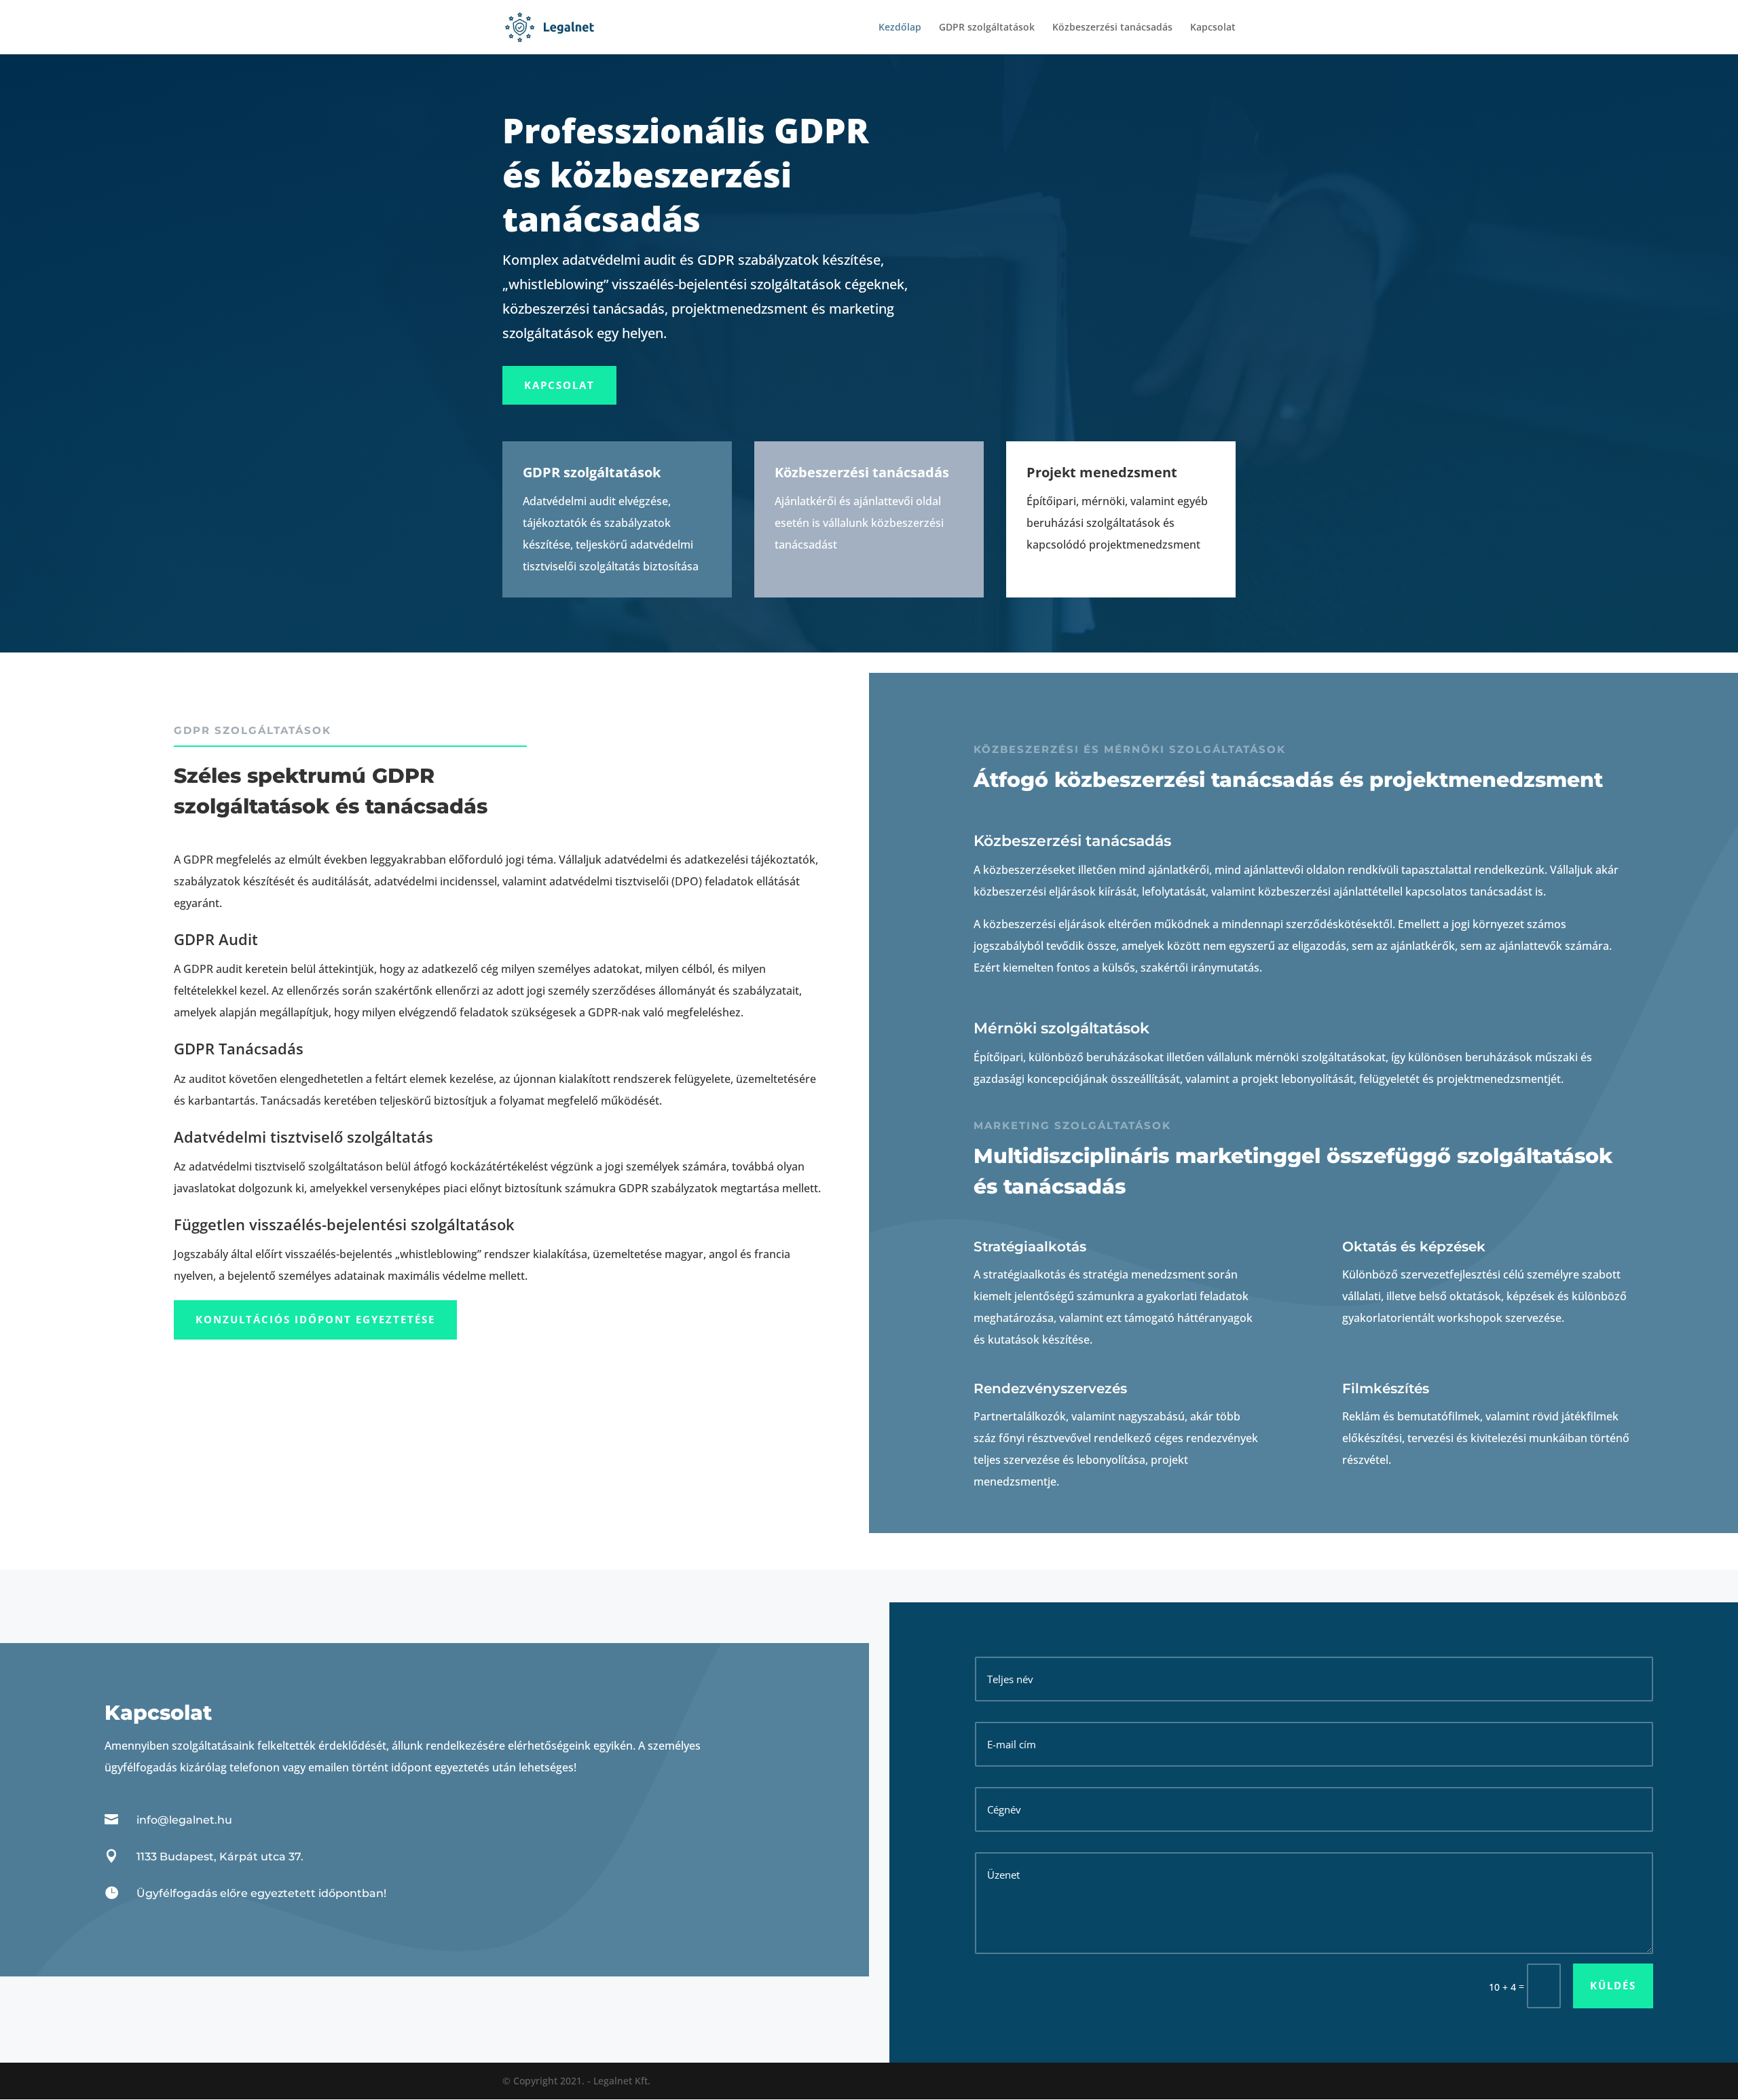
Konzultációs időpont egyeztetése (315, 1319)
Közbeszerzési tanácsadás (1112, 28)
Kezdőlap (900, 28)
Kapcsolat (1213, 28)
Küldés (1613, 1985)
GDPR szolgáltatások (987, 28)
